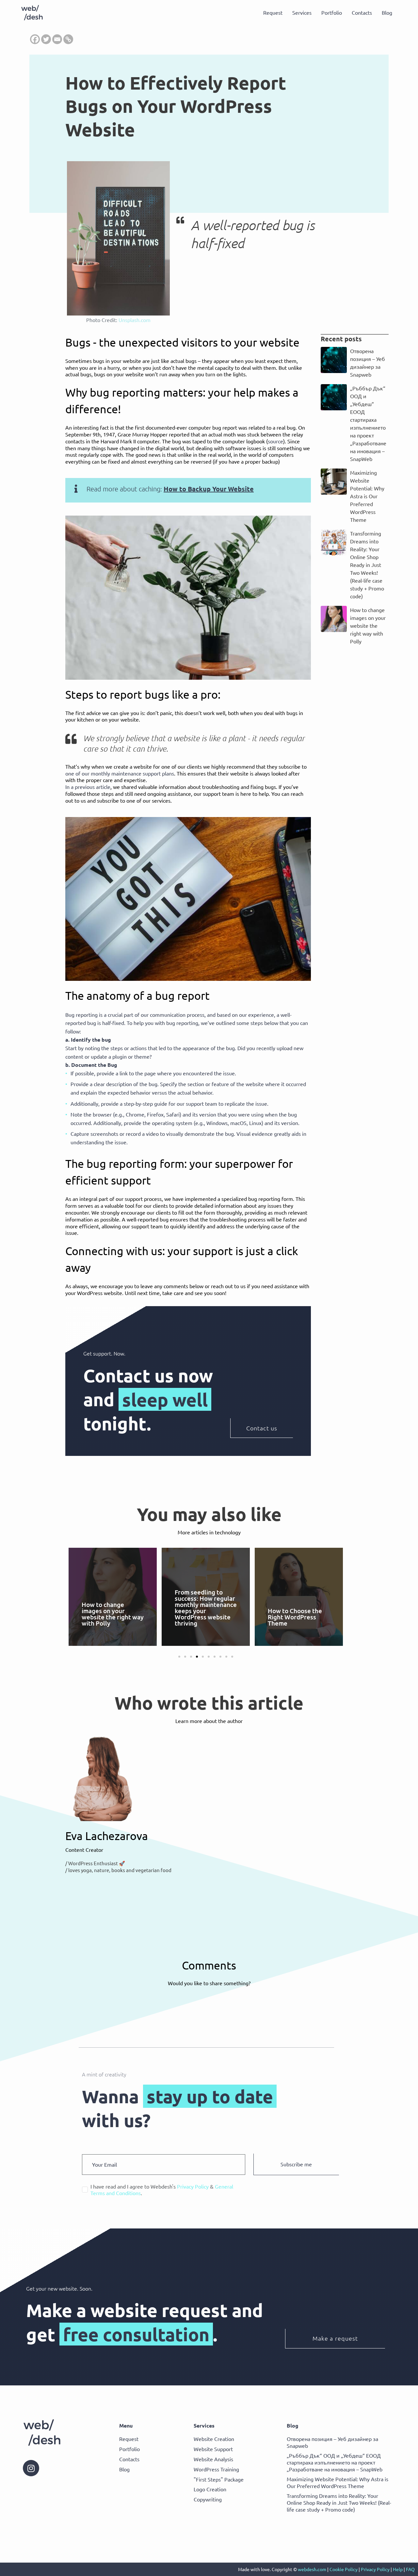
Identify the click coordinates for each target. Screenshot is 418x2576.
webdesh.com (312, 2569)
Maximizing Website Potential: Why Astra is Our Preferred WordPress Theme (367, 496)
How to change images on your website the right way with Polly (368, 625)
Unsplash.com (135, 320)
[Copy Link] (68, 39)
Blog (387, 12)
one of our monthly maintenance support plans (120, 773)
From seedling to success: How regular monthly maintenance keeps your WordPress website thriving (206, 1608)
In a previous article (88, 787)
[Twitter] (46, 39)
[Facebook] (35, 39)
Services (302, 12)
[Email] (57, 39)
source (275, 441)
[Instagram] (31, 2468)
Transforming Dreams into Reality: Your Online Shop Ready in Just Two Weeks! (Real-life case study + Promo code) (367, 565)
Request (273, 12)
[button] (179, 1657)
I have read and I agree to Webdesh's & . (162, 2190)
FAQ (410, 2569)
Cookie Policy (344, 2569)
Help (398, 2569)
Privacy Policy (375, 2569)
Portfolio (332, 12)
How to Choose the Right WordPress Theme (295, 1617)
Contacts (362, 12)
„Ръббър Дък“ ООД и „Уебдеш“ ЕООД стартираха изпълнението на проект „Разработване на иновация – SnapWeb (335, 2462)
